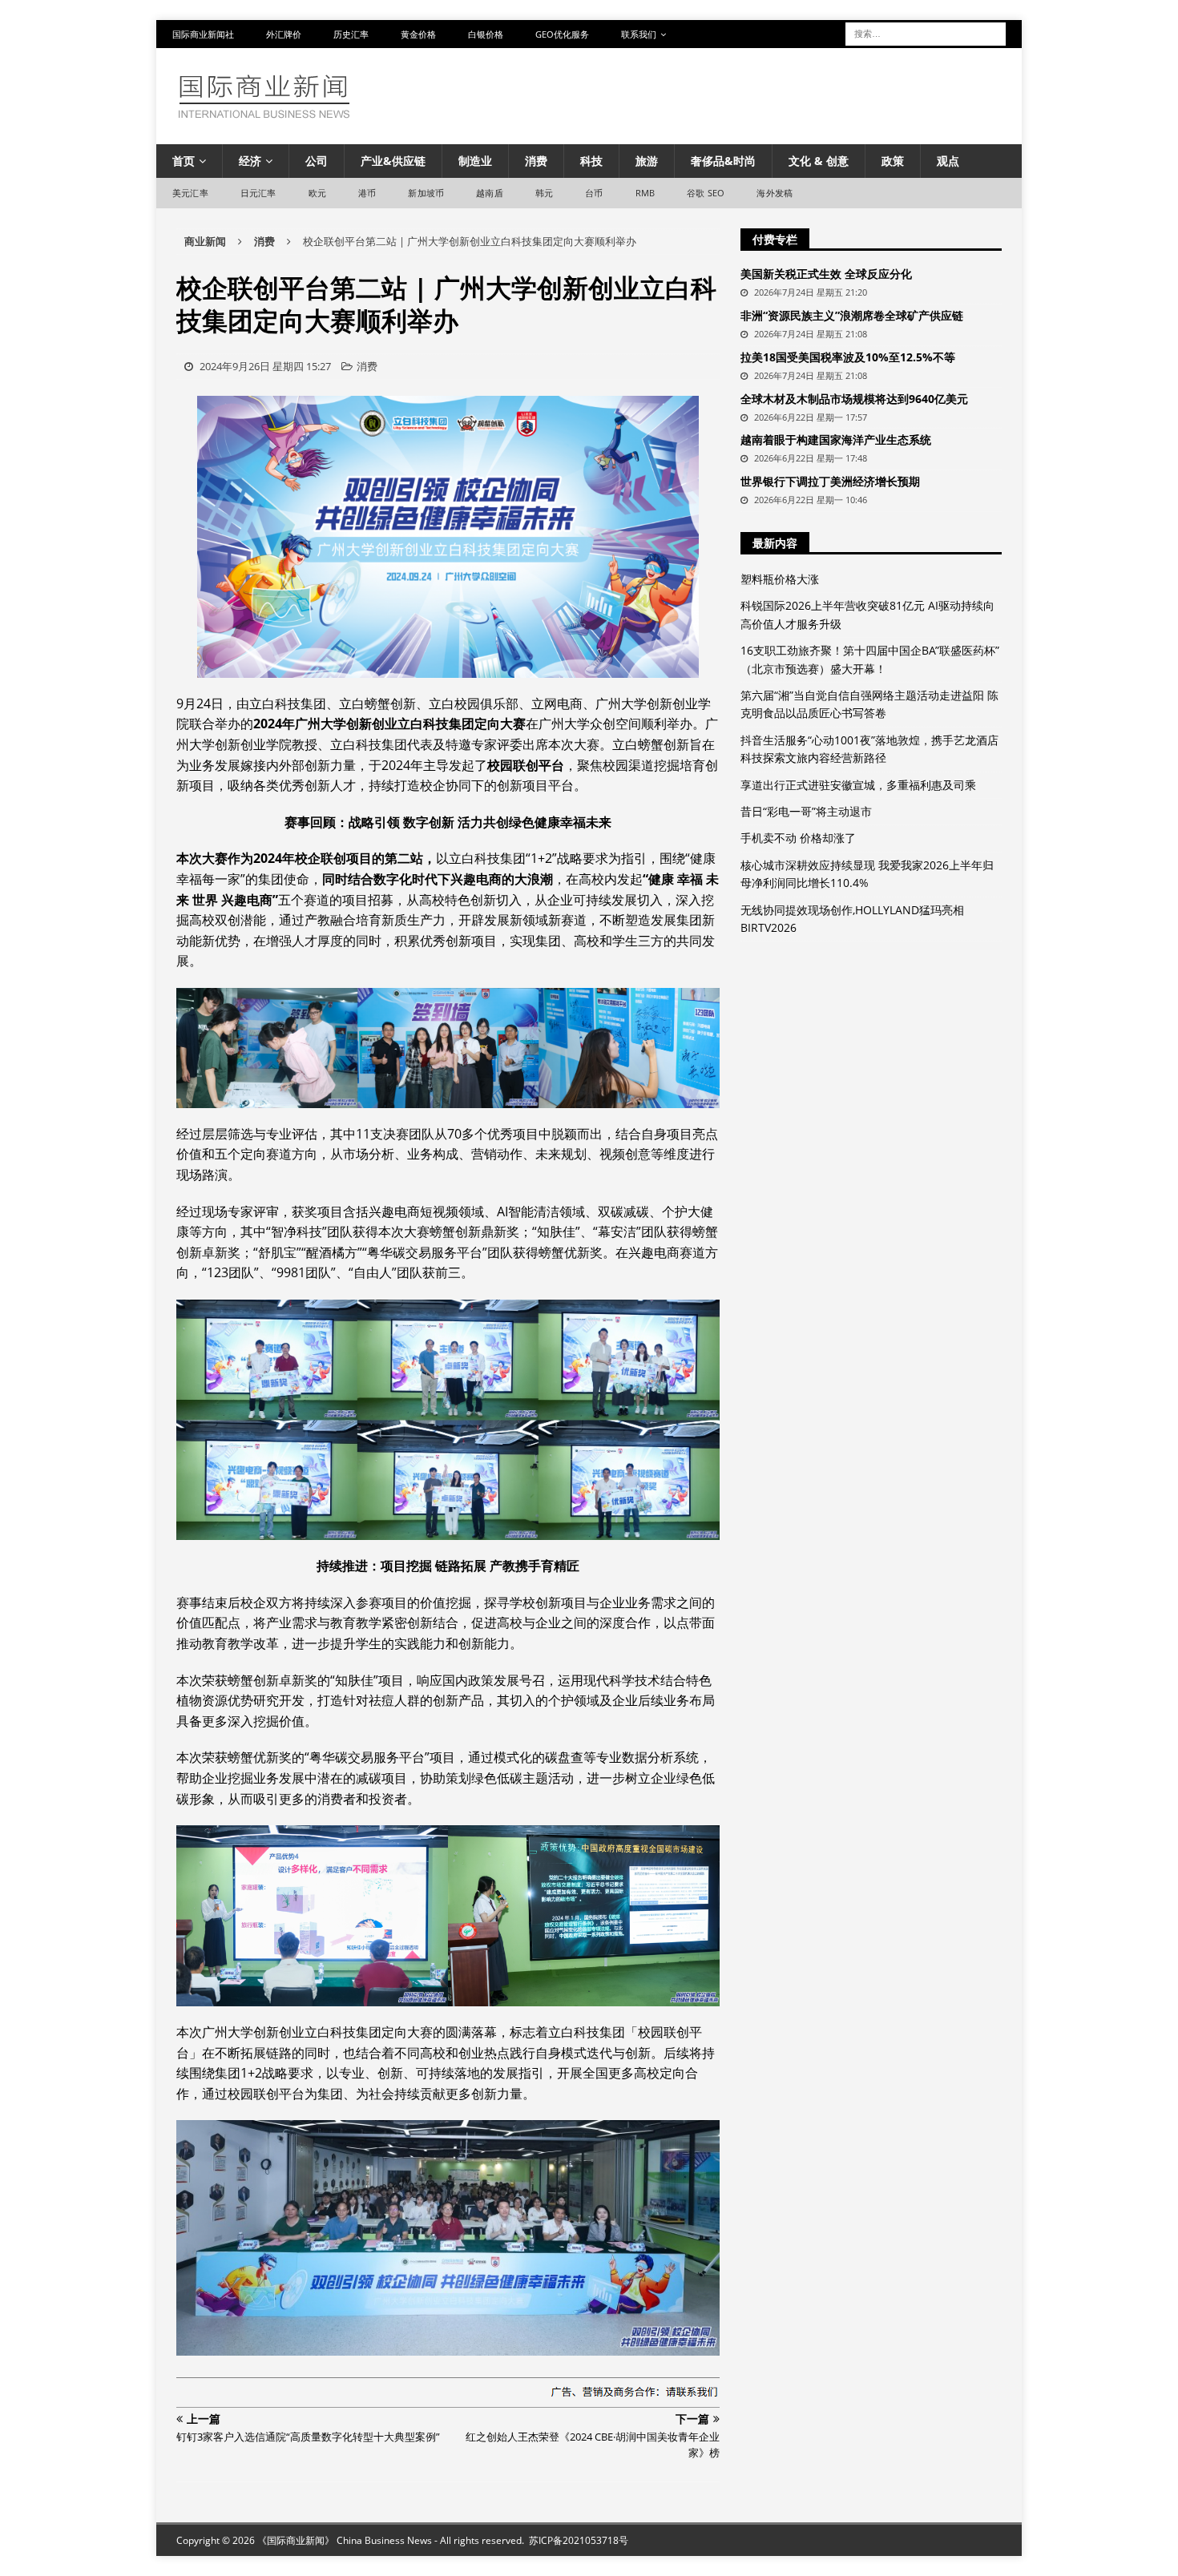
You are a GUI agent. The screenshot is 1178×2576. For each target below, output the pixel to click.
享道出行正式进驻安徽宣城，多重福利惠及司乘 (858, 785)
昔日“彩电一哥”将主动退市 (806, 811)
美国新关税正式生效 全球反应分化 (826, 274)
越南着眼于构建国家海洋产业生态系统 (836, 439)
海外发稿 (775, 193)
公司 (317, 161)
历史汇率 (351, 34)
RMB (645, 193)
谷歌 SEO (706, 193)
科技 (591, 161)
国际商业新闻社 (203, 34)
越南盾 (490, 193)
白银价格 (486, 34)
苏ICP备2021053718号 (579, 2540)
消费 (536, 161)
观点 (948, 161)
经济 (250, 161)
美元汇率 (190, 193)
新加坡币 (426, 193)
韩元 (544, 193)
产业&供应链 (393, 161)
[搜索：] (926, 32)
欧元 (317, 193)
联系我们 (639, 34)
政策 (893, 161)
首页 (184, 161)
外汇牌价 (284, 34)
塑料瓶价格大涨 (780, 579)
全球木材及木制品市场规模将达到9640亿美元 (854, 399)
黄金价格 (418, 34)
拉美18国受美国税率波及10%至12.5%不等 (848, 357)
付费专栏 (775, 239)
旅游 (647, 161)
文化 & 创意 (819, 161)
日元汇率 (258, 193)
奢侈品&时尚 (723, 161)
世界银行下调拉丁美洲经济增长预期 (830, 481)
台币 (594, 193)
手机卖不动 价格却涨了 (798, 838)
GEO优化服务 (562, 34)
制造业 (475, 161)
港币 (367, 193)
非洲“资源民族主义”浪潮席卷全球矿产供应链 (852, 315)
